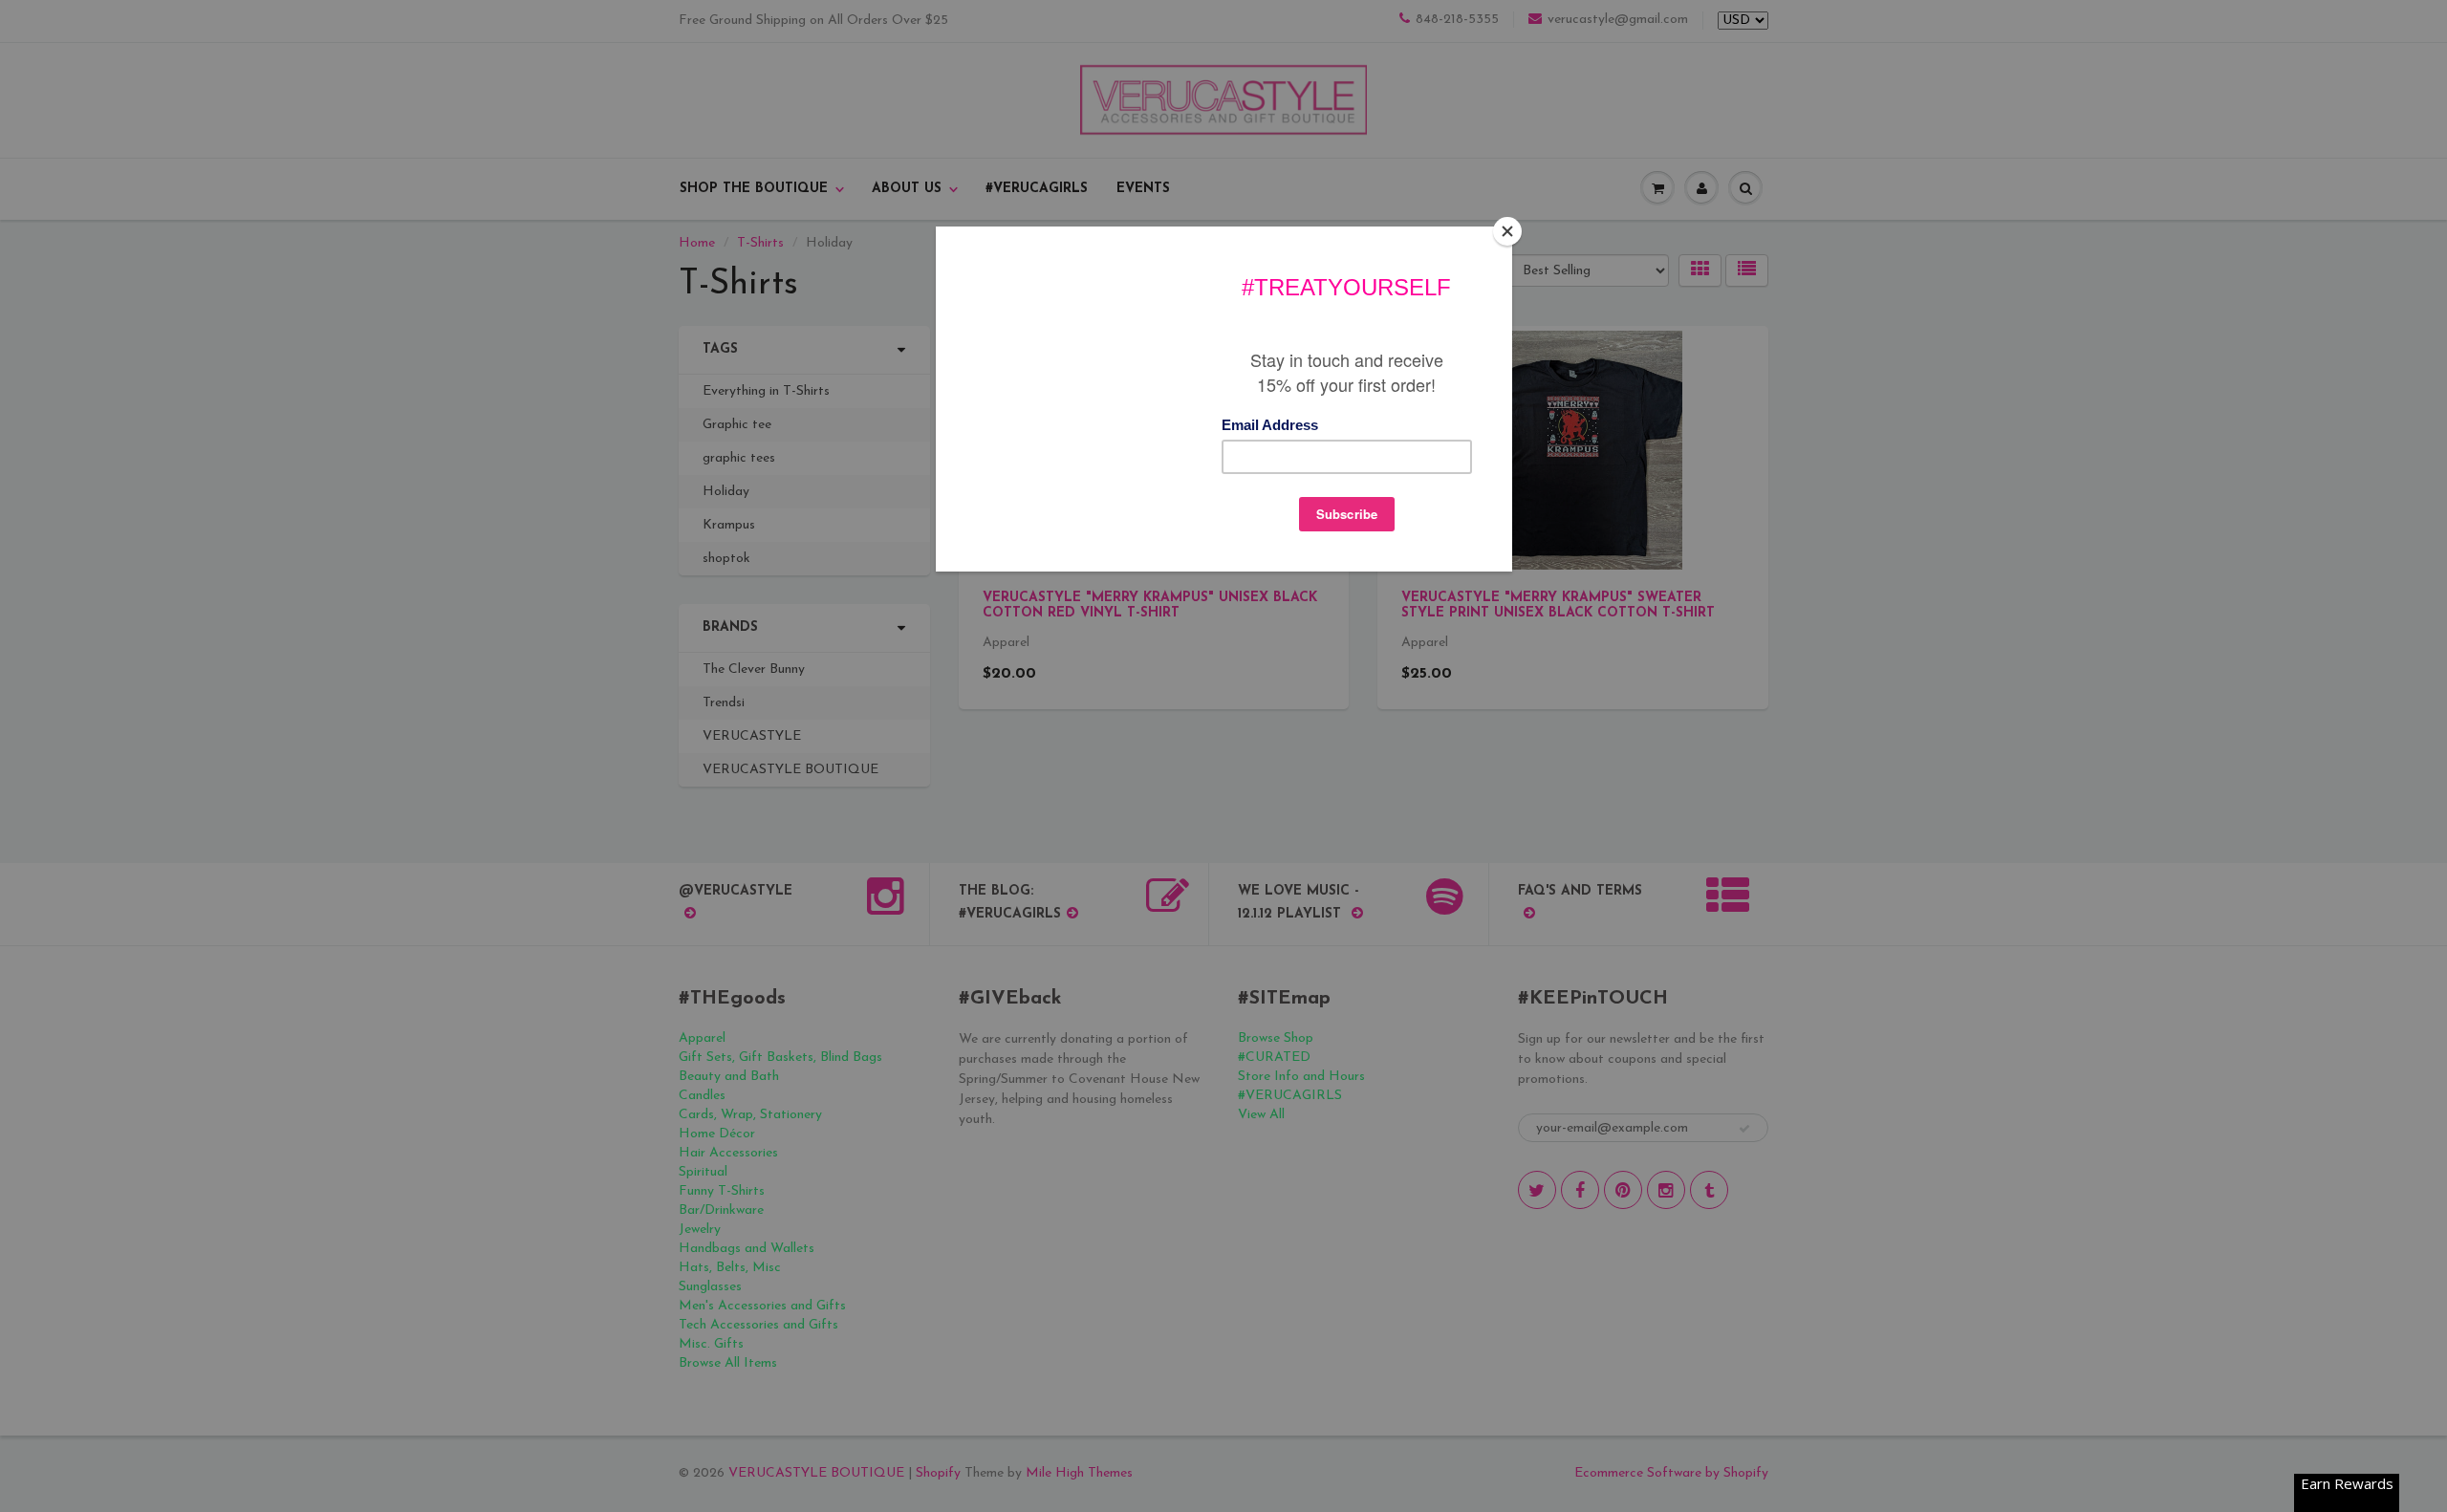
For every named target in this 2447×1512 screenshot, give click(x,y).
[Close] (1507, 231)
